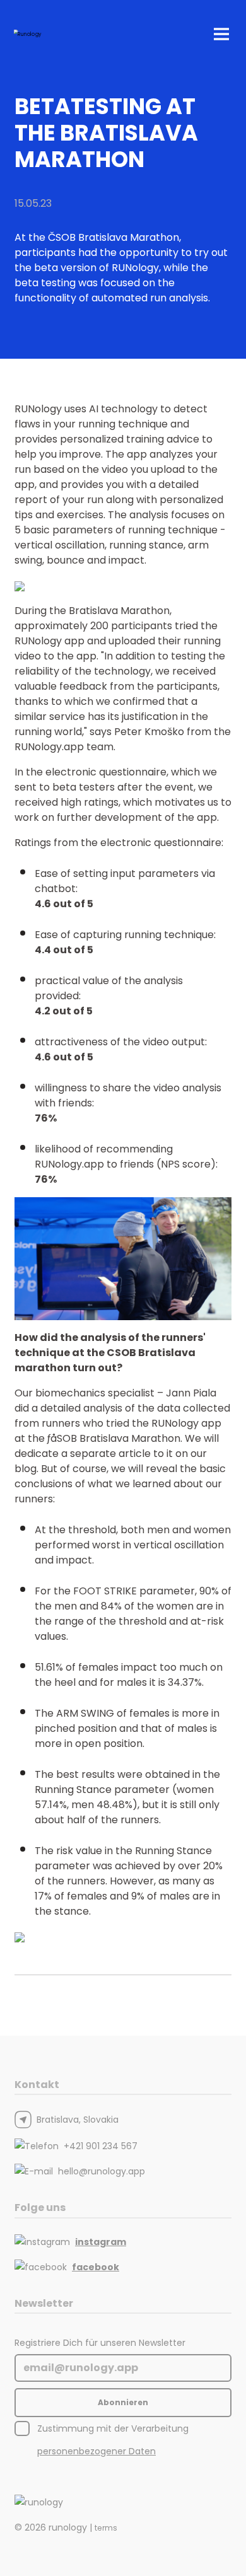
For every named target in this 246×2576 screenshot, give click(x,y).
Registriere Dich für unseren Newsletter (100, 2343)
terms (106, 2528)
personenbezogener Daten (97, 2451)
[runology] (39, 2502)
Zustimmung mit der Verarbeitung (113, 2440)
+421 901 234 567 (101, 2146)
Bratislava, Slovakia (78, 2120)
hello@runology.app (102, 2171)
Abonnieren (123, 2402)
